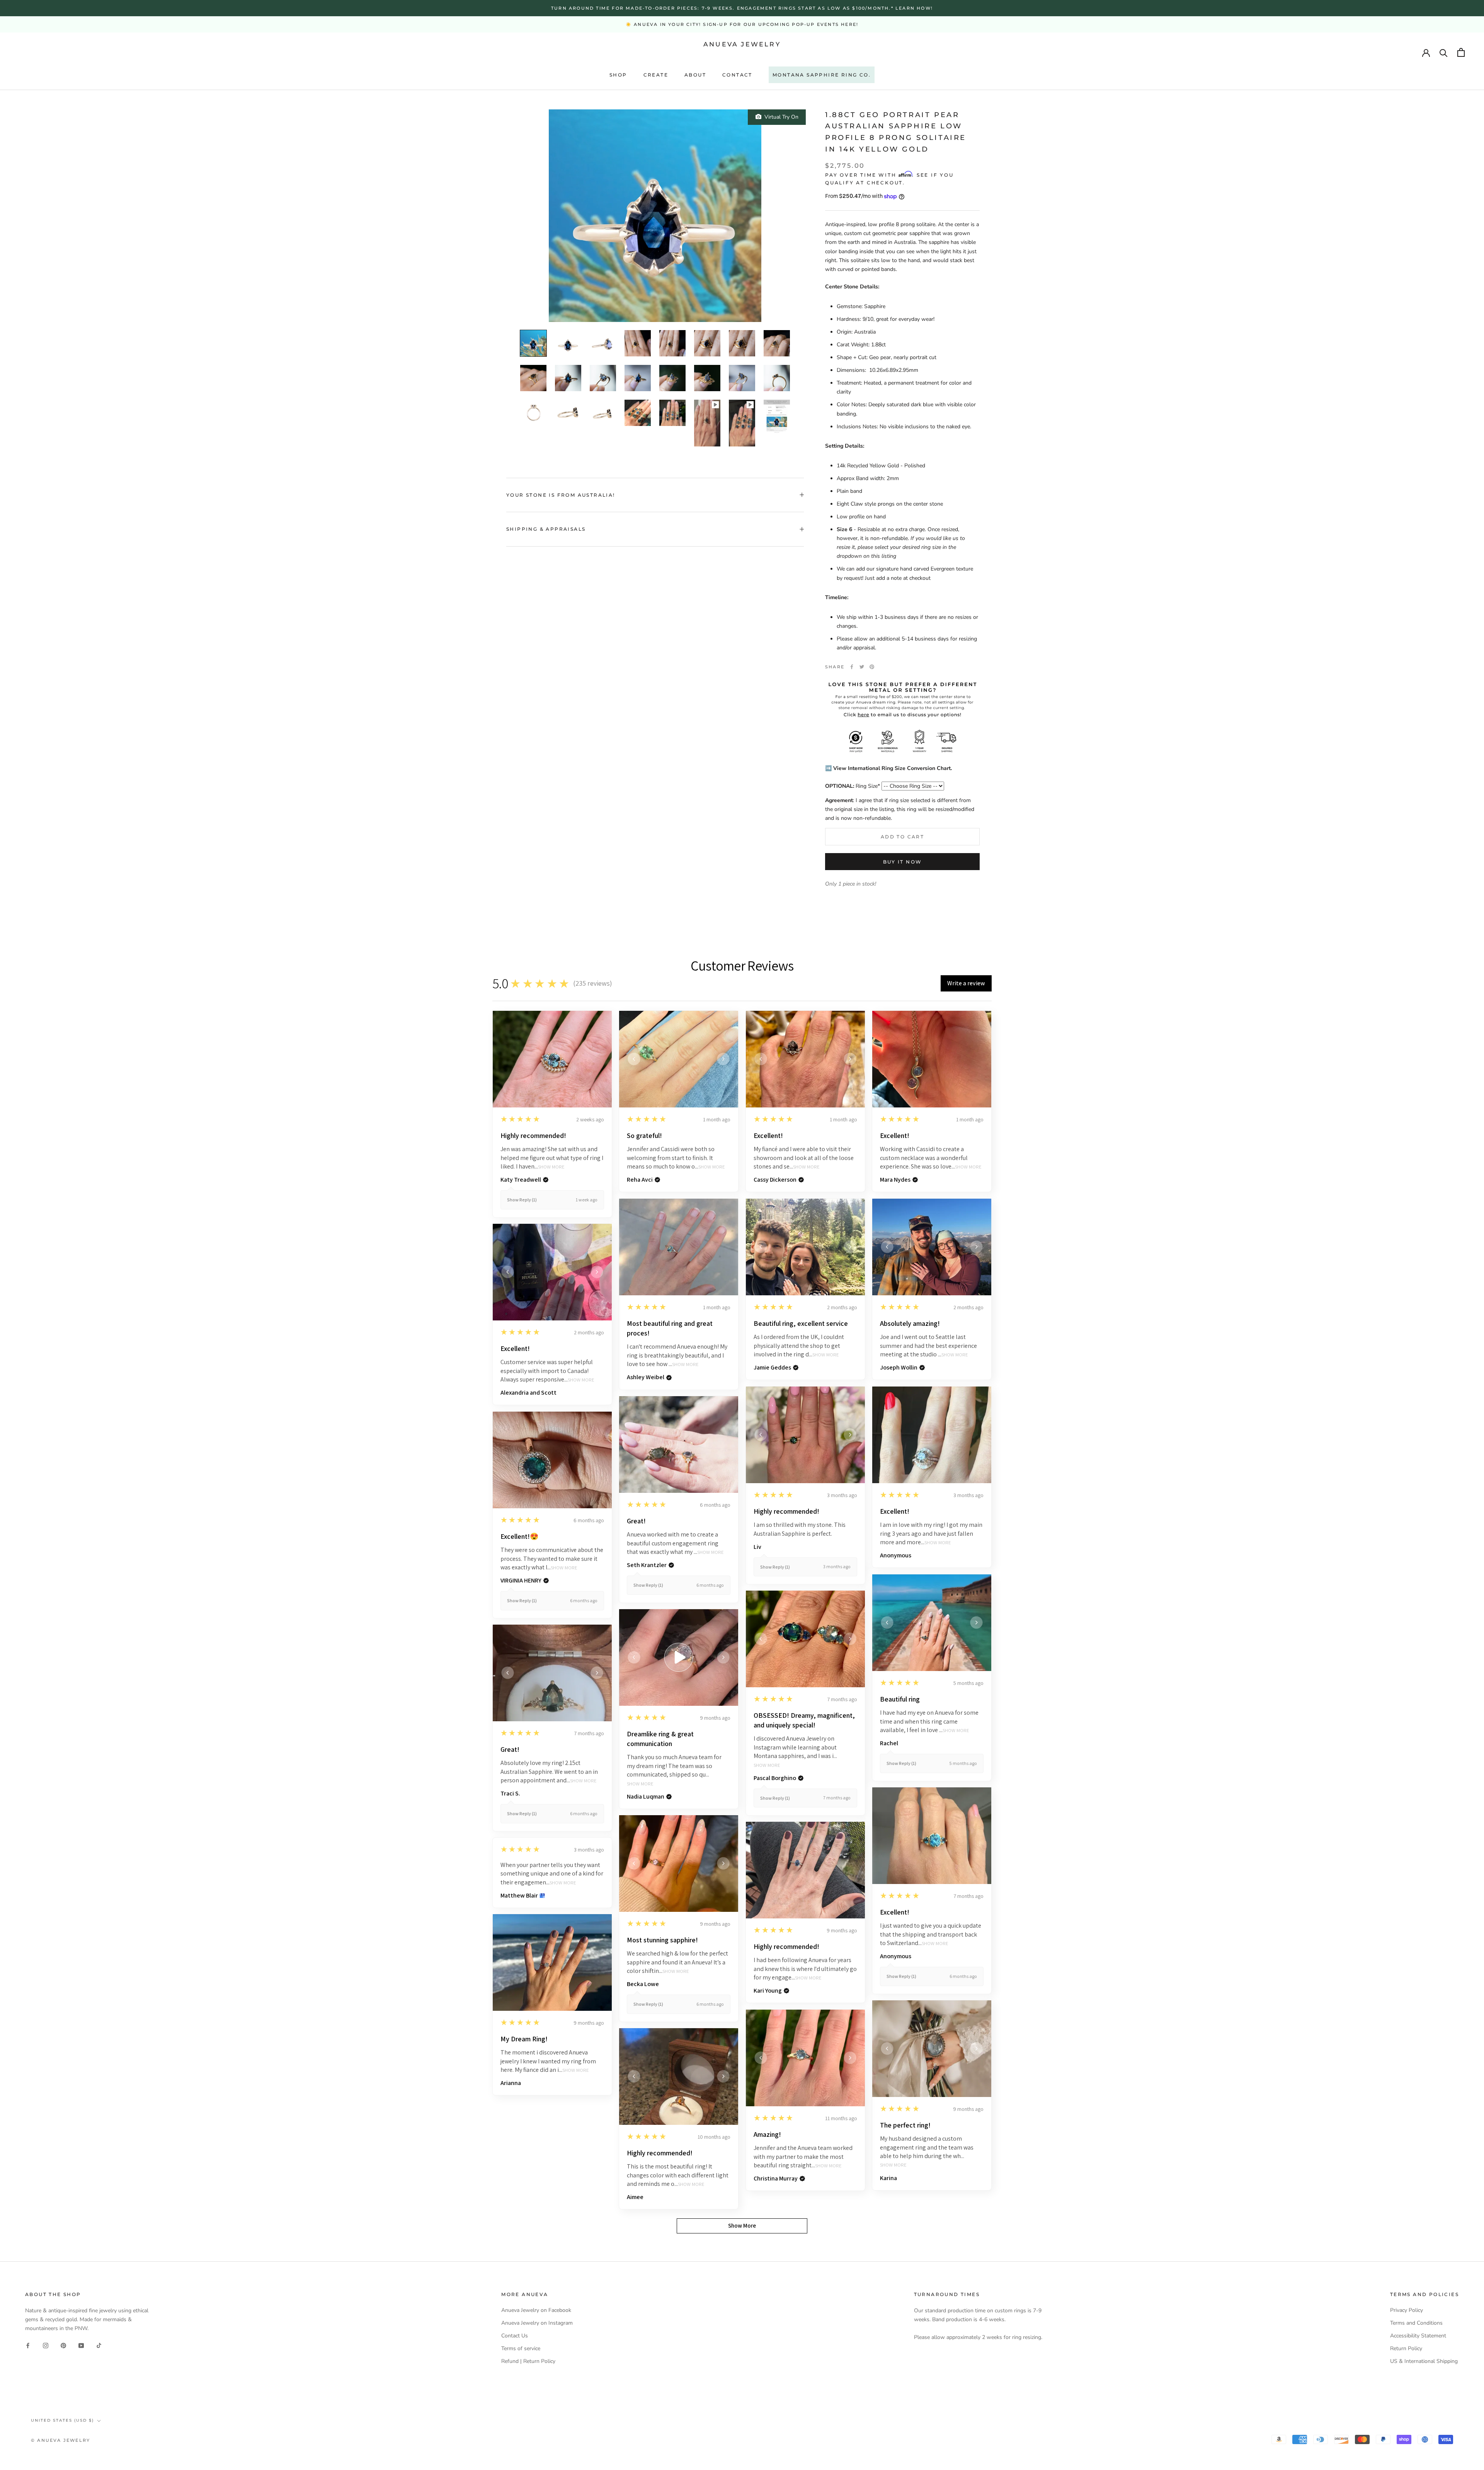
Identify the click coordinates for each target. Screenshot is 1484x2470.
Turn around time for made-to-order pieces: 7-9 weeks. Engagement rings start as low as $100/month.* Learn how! (742, 8)
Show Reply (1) (522, 1200)
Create (656, 75)
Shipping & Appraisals (546, 529)
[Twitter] (862, 667)
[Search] (1444, 52)
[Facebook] (852, 667)
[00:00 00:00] (655, 216)
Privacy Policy (1407, 2310)
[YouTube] (81, 2345)
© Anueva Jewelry (60, 2440)
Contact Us (515, 2336)
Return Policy (1406, 2348)
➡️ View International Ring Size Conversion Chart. (888, 768)
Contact (737, 75)
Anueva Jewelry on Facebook (536, 2310)
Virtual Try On (780, 117)
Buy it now (903, 862)
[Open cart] (1461, 52)
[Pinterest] (872, 667)
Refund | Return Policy (528, 2361)
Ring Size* (853, 786)
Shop (618, 75)
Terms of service (521, 2348)
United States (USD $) (62, 2420)
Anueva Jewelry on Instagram (537, 2323)
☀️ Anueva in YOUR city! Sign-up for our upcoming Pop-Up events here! (742, 24)
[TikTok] (99, 2345)
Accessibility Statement (1418, 2336)
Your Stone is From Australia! (561, 495)
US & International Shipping (1424, 2361)
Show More (551, 1167)
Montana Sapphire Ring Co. (822, 75)
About (695, 75)
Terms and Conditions (1416, 2323)
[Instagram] (46, 2345)
